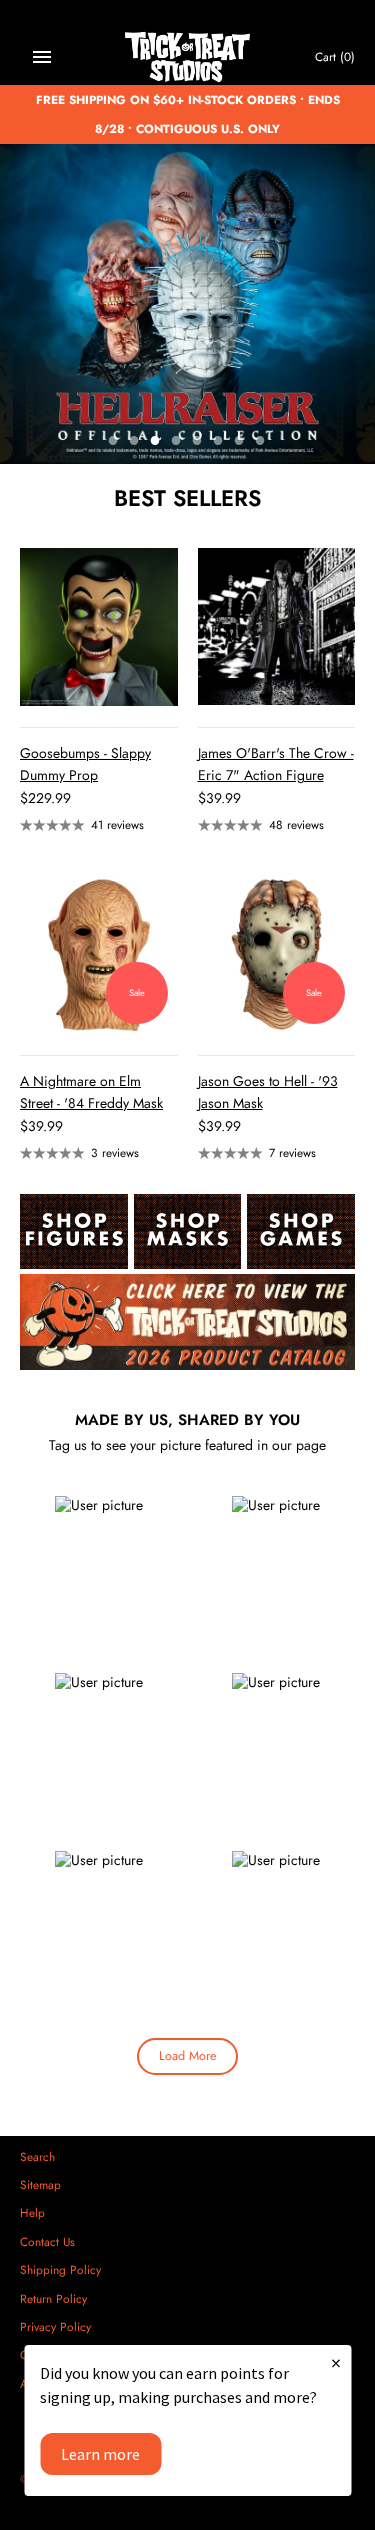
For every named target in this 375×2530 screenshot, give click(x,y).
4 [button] (177, 442)
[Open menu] (42, 57)
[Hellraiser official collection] (187, 304)
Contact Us (47, 2241)
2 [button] (135, 442)
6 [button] (219, 442)
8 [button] (261, 442)
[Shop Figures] (74, 1231)
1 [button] (114, 442)
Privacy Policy (55, 2326)
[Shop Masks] (188, 1231)
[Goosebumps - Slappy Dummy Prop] (99, 627)
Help (32, 2212)
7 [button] (240, 442)
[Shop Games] (301, 1231)
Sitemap (40, 2184)
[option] (187, 304)
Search (37, 2156)
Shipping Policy (60, 2269)
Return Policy (53, 2298)
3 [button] (156, 442)
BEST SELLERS (187, 498)
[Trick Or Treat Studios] (187, 57)
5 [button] (198, 442)
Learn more (100, 2454)
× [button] (336, 2362)
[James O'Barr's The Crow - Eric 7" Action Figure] (277, 627)
